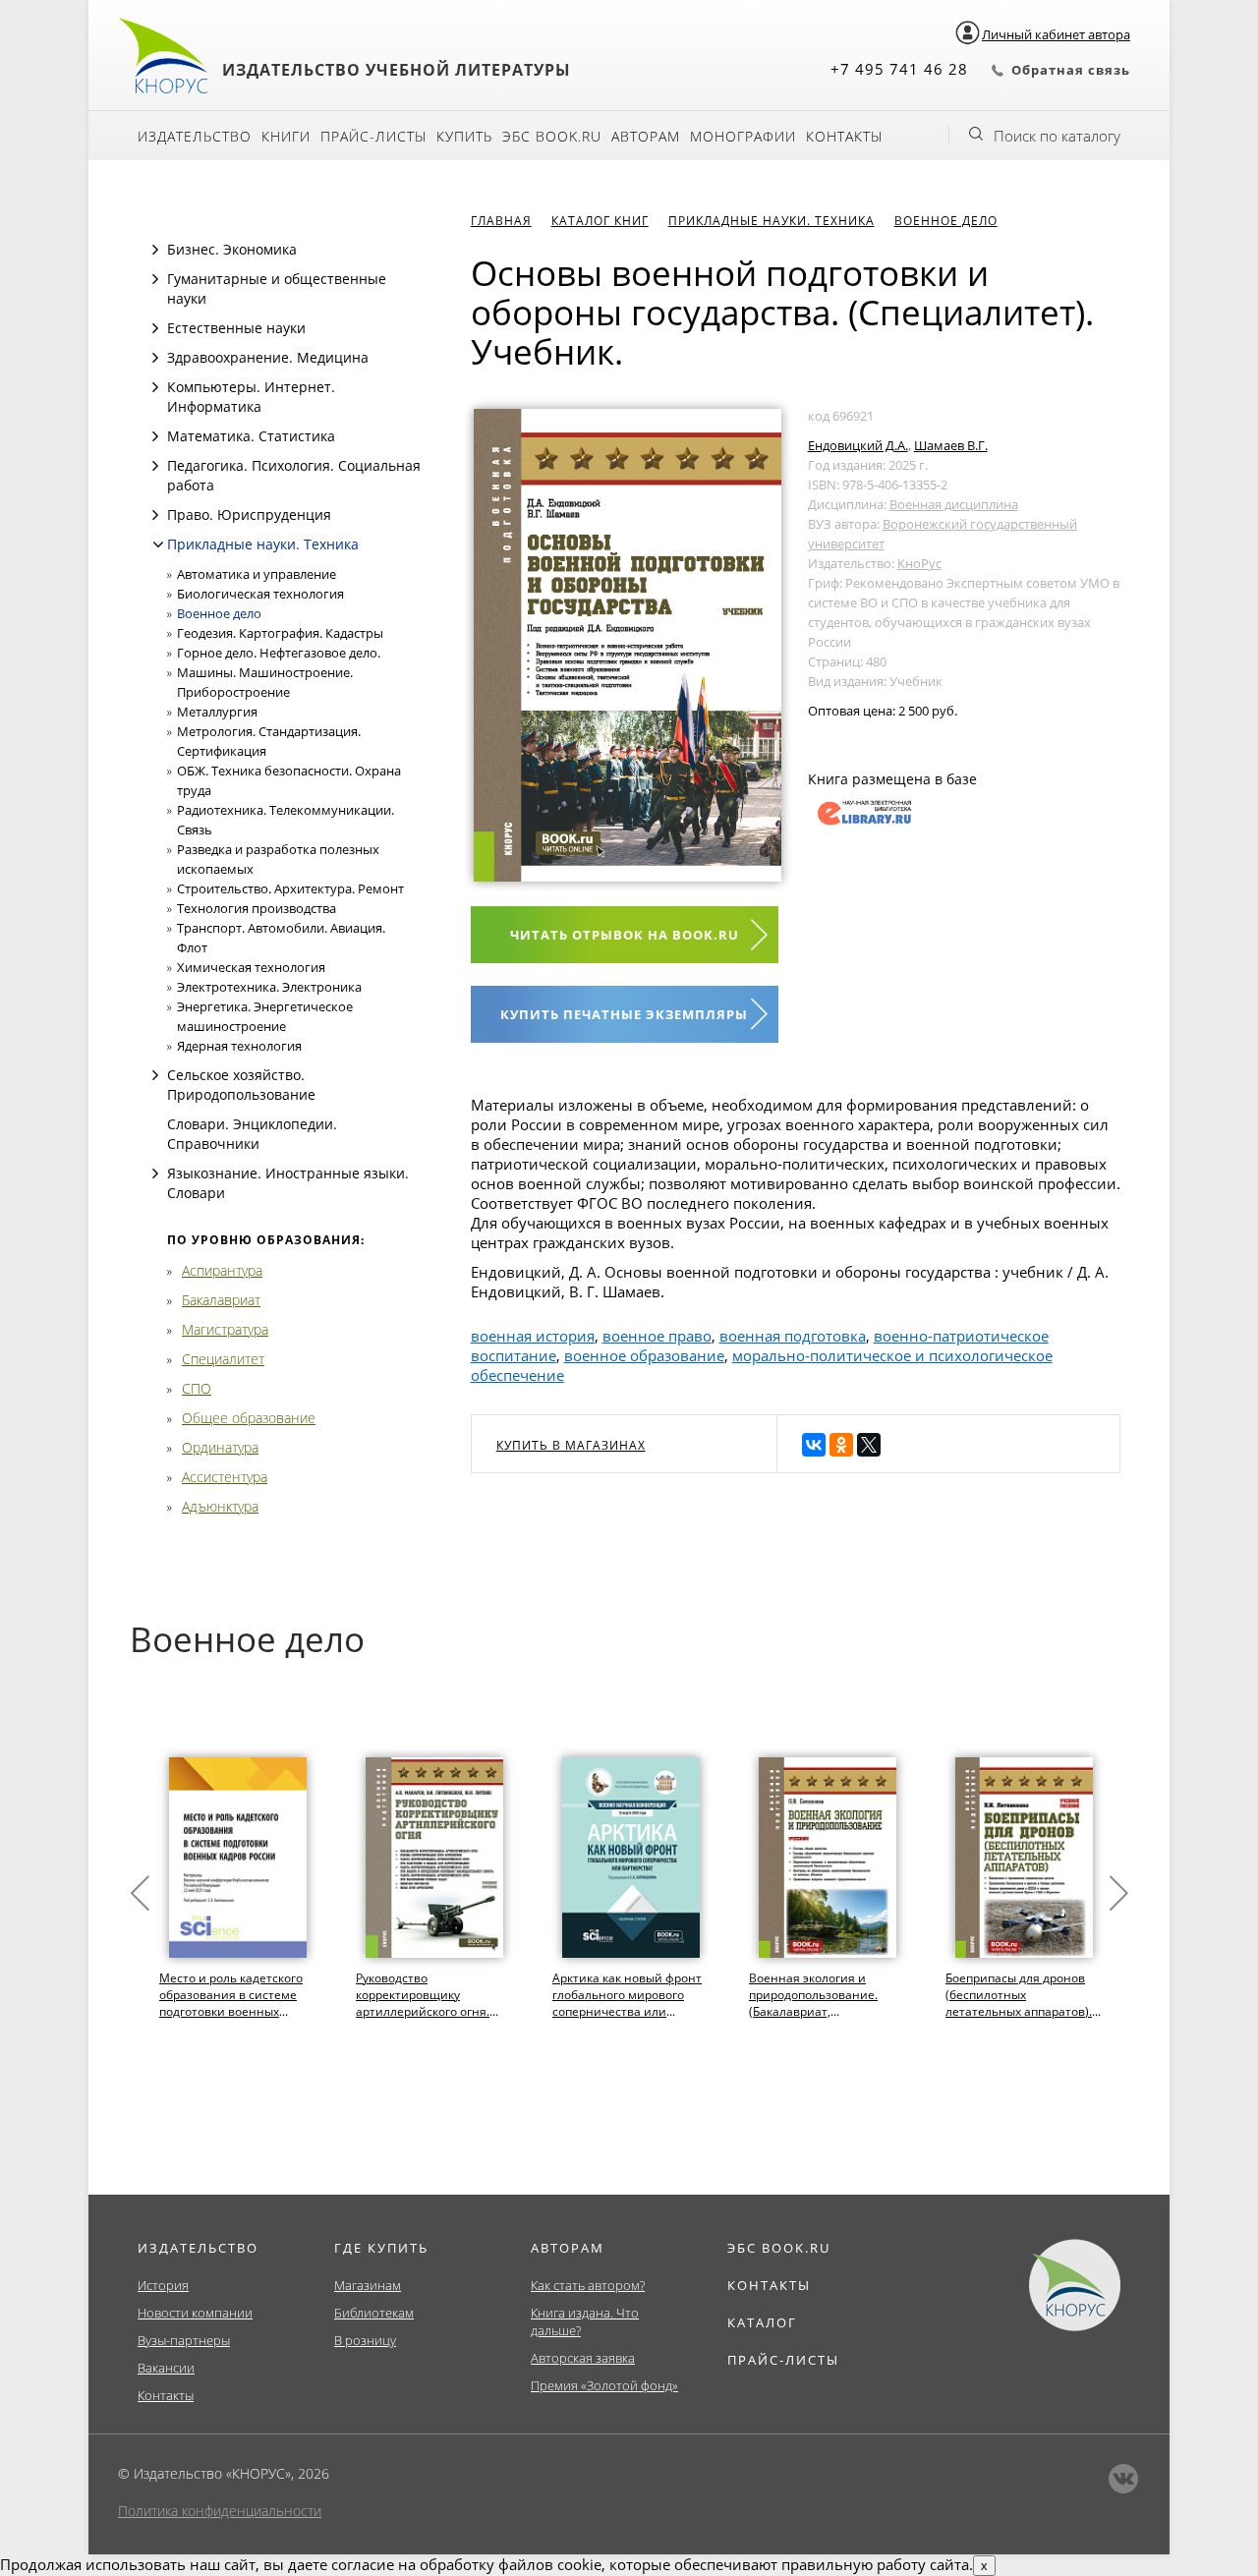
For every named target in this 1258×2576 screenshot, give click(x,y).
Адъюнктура (220, 1506)
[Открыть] (155, 250)
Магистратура (225, 1329)
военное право (657, 1336)
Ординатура (220, 1447)
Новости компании (195, 2313)
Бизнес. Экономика (232, 249)
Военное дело (219, 613)
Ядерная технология (239, 1046)
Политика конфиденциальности (220, 2511)
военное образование (644, 1355)
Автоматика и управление (257, 574)
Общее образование (249, 1418)
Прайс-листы (373, 136)
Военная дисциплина (954, 504)
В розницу (365, 2340)
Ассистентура (225, 1477)
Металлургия (217, 712)
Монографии (743, 136)
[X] (869, 1445)
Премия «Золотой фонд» (604, 2385)
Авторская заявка (583, 2358)
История (163, 2285)
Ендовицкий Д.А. (858, 445)
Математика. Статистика (251, 436)
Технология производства (257, 908)
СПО (197, 1388)
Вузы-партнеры (184, 2340)
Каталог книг (600, 221)
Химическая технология (251, 967)
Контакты (844, 136)
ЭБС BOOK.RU (779, 2248)
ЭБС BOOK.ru (552, 136)
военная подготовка (793, 1336)
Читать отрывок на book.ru (625, 935)
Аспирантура (222, 1270)
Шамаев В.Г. (951, 445)
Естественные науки (236, 328)
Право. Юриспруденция (249, 515)
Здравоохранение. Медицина (268, 357)
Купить (464, 136)
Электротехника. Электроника (269, 987)
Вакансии (166, 2368)
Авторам (646, 136)
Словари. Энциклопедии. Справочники (252, 1134)
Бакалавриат (221, 1300)
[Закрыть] (158, 544)
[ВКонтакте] (814, 1445)
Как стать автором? (588, 2285)
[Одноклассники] (841, 1445)
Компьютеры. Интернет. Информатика (251, 397)
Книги (286, 136)
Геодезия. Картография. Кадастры (280, 633)
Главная (501, 221)
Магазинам (368, 2285)
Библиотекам (374, 2313)
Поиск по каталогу (1057, 136)
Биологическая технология (260, 594)
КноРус (919, 563)
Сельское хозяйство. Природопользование (241, 1085)
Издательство (195, 136)
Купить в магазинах (571, 1445)
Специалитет (223, 1359)
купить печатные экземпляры (624, 1014)
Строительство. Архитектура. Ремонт (290, 888)
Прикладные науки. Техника (263, 544)
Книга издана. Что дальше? (585, 2321)
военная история (533, 1336)
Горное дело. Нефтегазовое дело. (279, 653)
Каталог (762, 2322)
